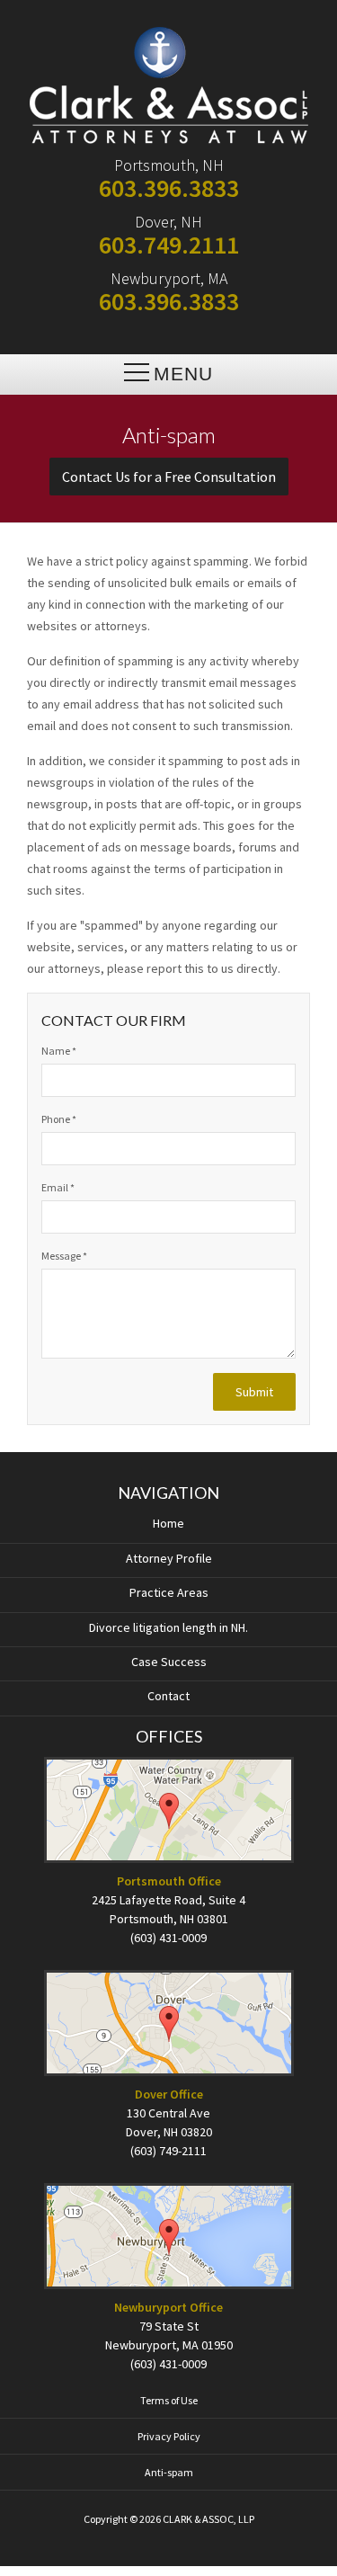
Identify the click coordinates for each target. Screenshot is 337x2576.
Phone (59, 1119)
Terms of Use (169, 2400)
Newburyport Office (168, 2307)
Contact (168, 1696)
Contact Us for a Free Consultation (169, 477)
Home (168, 1523)
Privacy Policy (169, 2436)
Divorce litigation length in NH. (168, 1627)
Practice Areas (169, 1592)
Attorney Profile (169, 1558)
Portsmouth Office (169, 1881)
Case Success (169, 1662)
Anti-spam (169, 2472)
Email (58, 1187)
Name (59, 1051)
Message (64, 1256)
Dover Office (169, 2094)
